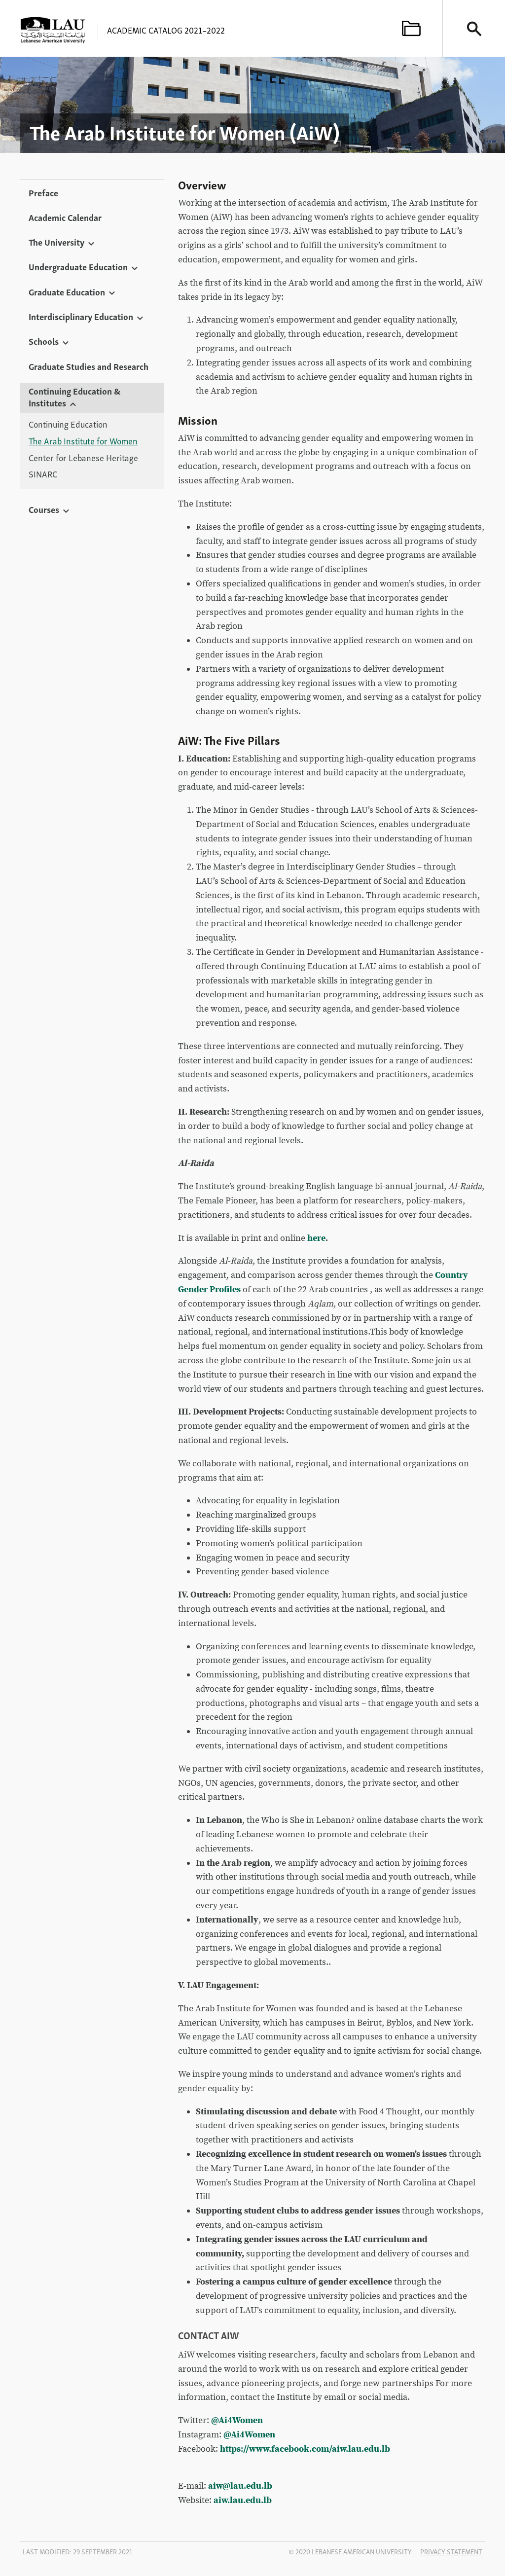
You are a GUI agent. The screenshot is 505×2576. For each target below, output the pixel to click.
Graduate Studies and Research (89, 366)
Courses (44, 509)
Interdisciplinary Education (81, 316)
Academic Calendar (65, 217)
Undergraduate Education (78, 266)
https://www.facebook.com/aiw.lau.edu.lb (305, 2449)
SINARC (43, 474)
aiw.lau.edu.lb (243, 2500)
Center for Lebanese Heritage (83, 458)
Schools (44, 341)
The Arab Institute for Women (83, 441)
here (316, 1238)
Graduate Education (67, 291)
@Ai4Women (237, 2420)
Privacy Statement (451, 2551)
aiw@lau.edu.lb (240, 2486)
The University (56, 242)
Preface (43, 192)
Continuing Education (68, 424)
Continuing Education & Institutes (74, 397)
